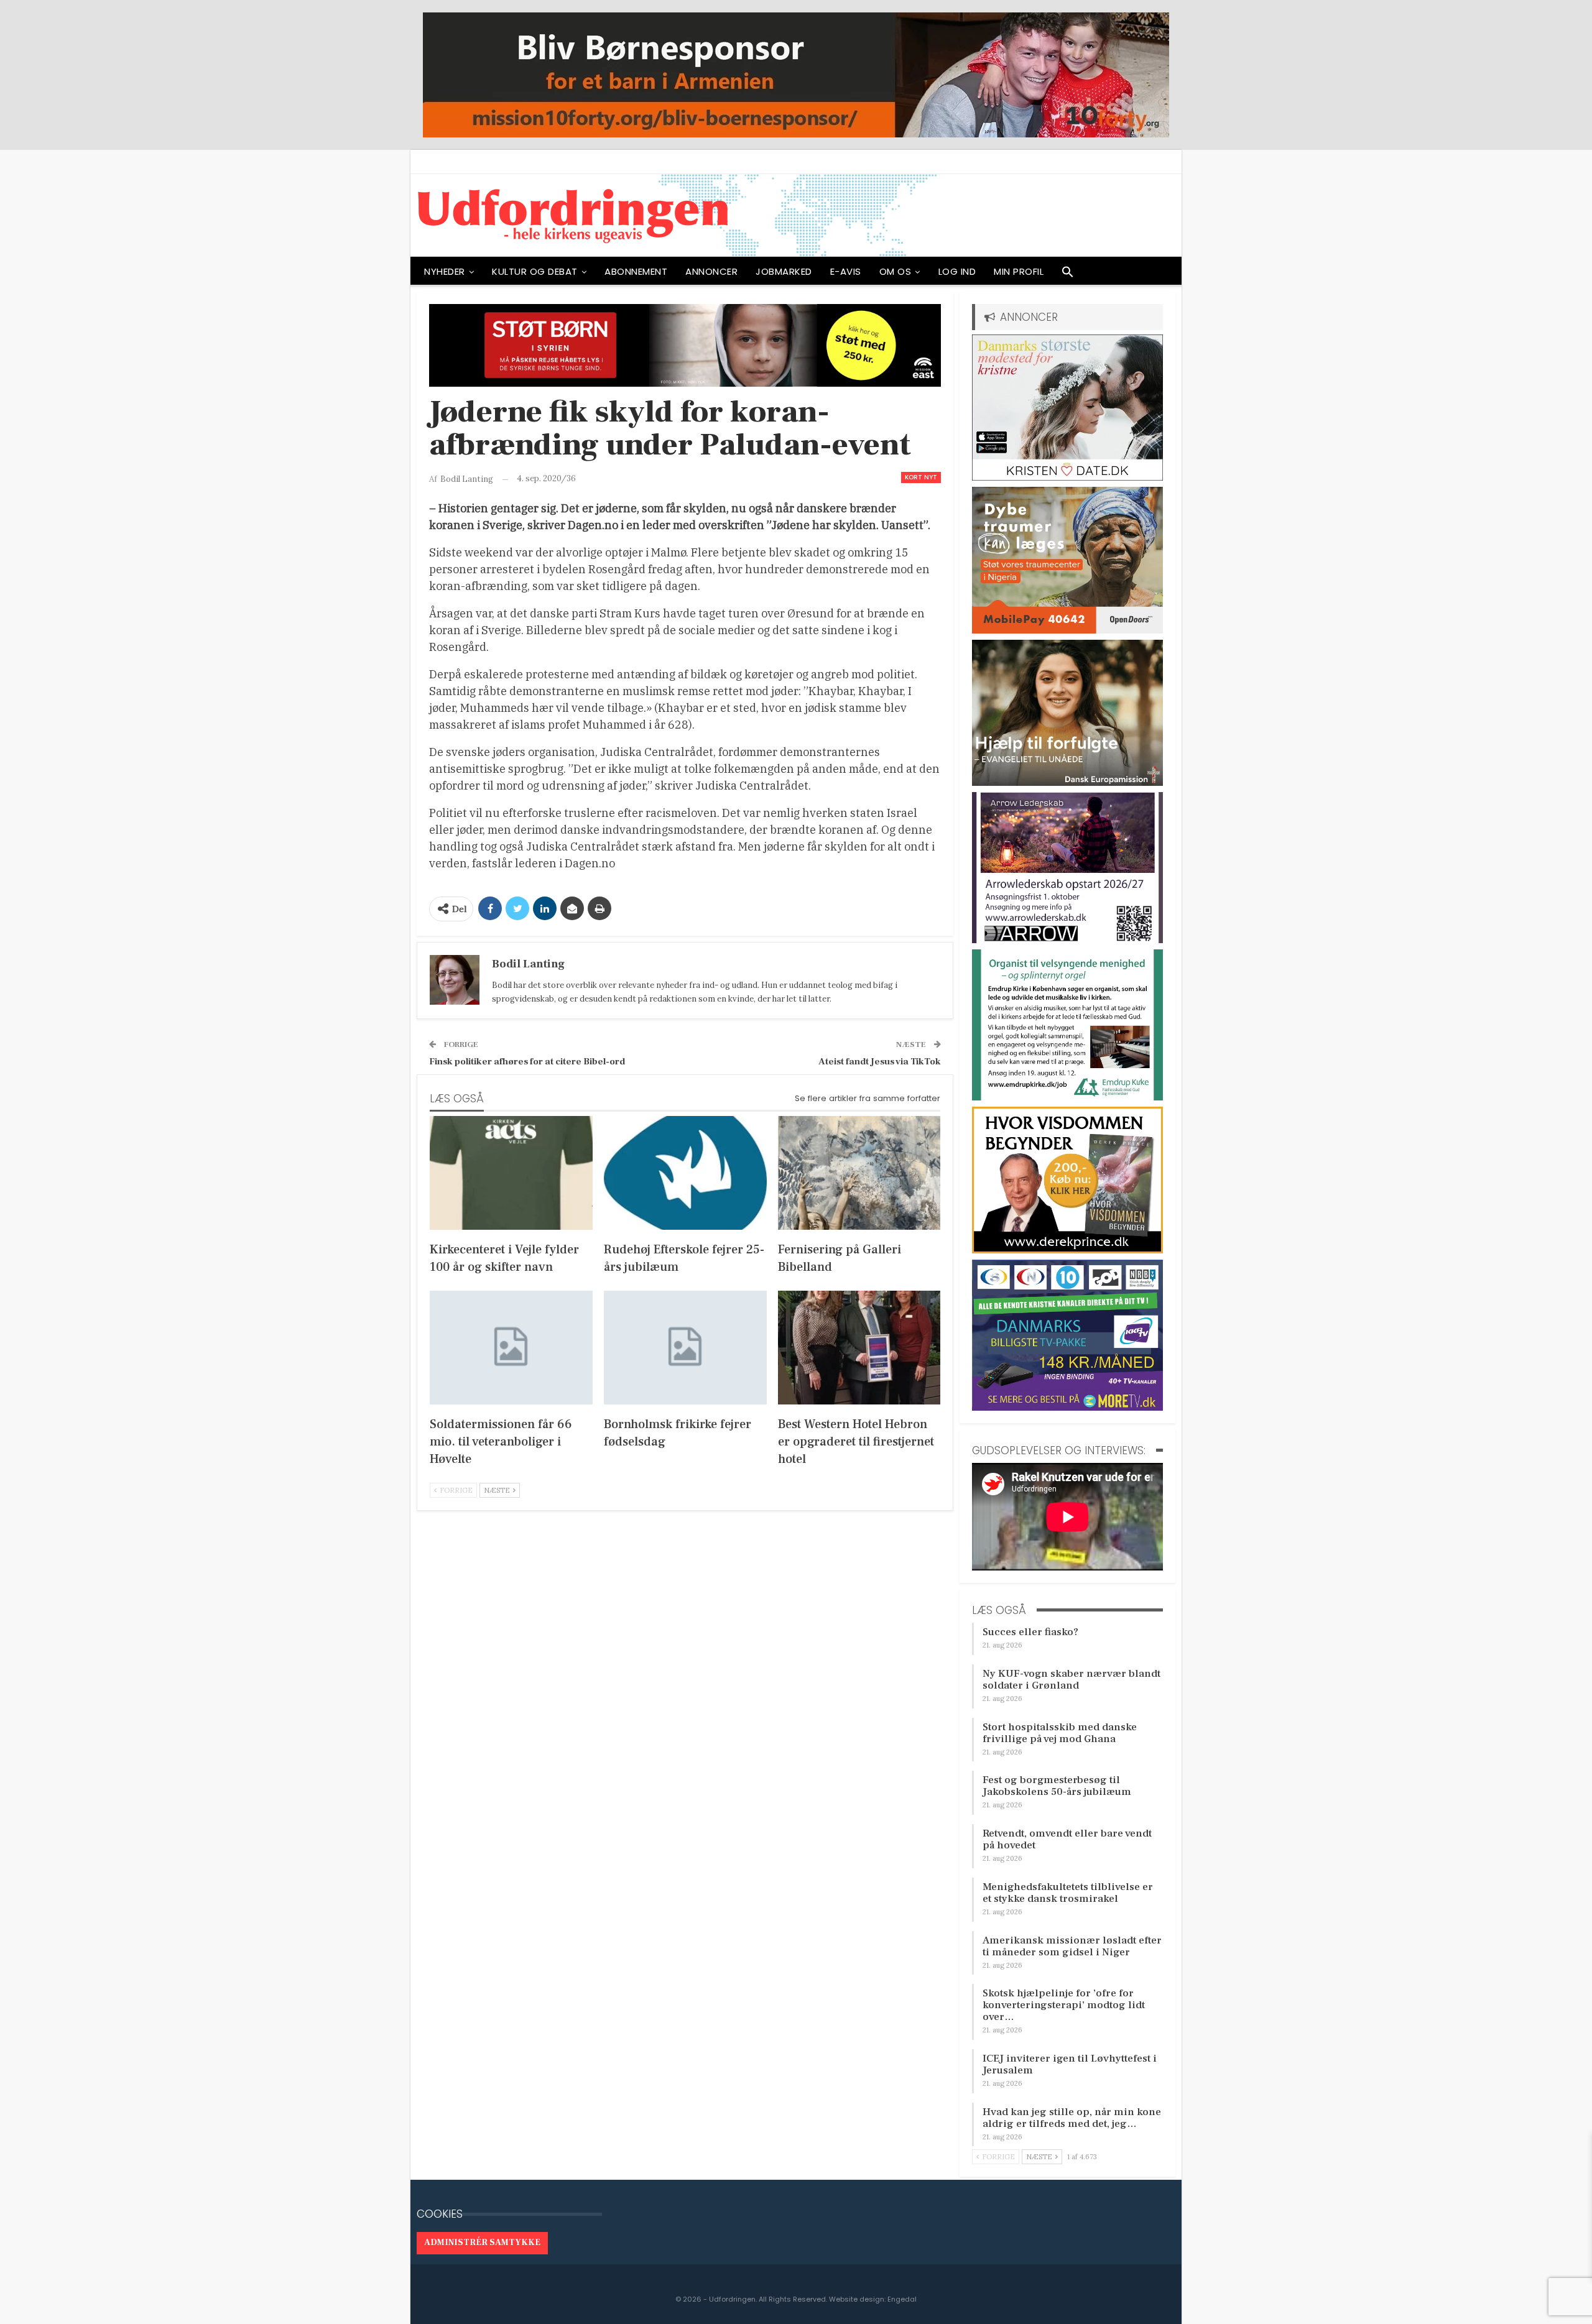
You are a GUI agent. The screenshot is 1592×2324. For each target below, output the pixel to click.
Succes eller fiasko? (1030, 1632)
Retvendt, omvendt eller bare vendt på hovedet (1067, 1839)
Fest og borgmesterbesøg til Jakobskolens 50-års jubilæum (1057, 1786)
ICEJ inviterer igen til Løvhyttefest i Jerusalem (1070, 2064)
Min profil (1019, 271)
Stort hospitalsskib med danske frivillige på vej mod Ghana (1060, 1733)
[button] (1068, 275)
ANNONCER (711, 271)
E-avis (846, 271)
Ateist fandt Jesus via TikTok (880, 1062)
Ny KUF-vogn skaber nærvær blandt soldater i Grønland (1071, 1680)
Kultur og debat (535, 271)
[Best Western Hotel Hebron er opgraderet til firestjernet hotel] (859, 1348)
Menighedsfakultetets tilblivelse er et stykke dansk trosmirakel (1068, 1893)
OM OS (895, 271)
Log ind (957, 271)
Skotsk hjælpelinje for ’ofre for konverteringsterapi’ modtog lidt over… (1064, 2005)
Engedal (902, 2299)
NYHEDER (445, 271)
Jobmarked (784, 271)
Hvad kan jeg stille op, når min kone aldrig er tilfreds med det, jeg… (1072, 2118)
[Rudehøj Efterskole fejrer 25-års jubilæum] (685, 1173)
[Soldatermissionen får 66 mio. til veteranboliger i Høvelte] (511, 1348)
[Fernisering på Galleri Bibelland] (859, 1173)
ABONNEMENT (636, 271)
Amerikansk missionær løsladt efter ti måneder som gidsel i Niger (1072, 1946)
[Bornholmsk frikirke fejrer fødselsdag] (685, 1348)
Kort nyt (921, 477)
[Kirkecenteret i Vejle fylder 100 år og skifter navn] (511, 1173)
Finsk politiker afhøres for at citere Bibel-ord (527, 1062)
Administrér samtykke (482, 2243)
